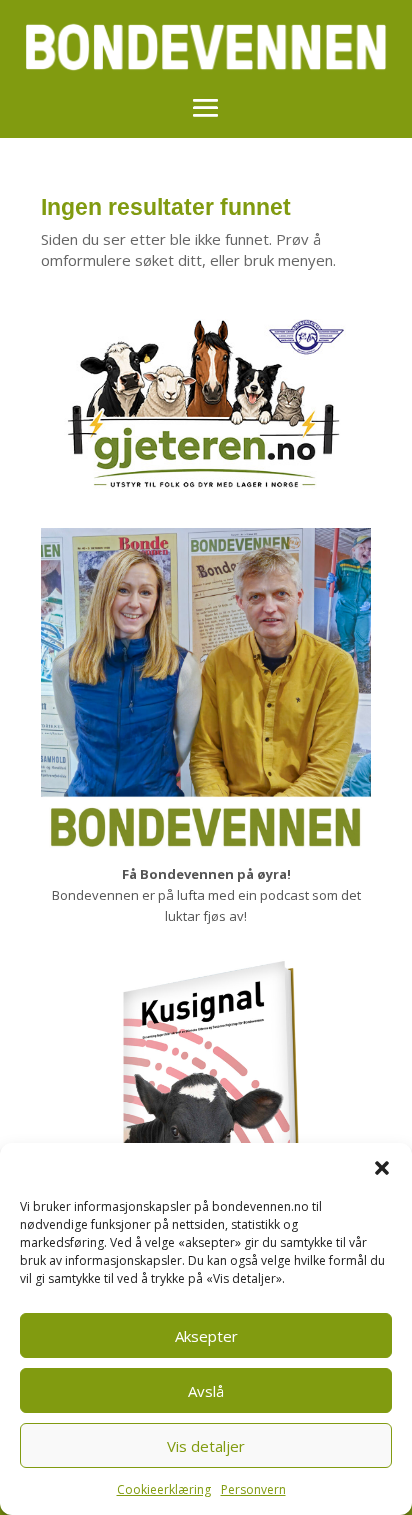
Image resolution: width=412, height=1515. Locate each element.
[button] (382, 1168)
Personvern (253, 1489)
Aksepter (206, 1336)
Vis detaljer (206, 1446)
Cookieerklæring (164, 1489)
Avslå (206, 1391)
